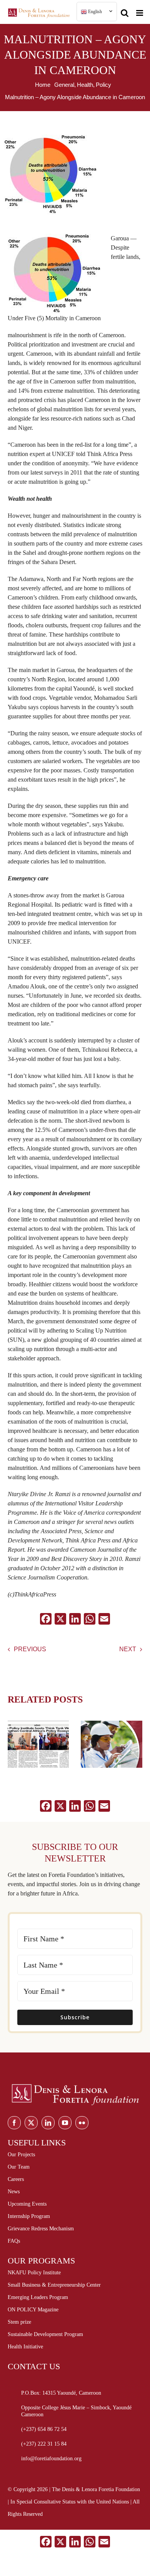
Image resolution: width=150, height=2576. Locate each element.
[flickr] (82, 2123)
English (94, 12)
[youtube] (65, 2123)
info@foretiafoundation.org (51, 2459)
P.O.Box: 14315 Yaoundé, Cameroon (61, 2393)
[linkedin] (48, 2123)
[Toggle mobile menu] (140, 10)
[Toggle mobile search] (125, 10)
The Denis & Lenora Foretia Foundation (96, 2489)
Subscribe (75, 2017)
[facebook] (14, 2123)
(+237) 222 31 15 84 (44, 2444)
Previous (30, 1649)
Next (128, 1649)
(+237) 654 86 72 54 (44, 2429)
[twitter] (31, 2123)
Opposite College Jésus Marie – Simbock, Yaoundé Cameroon (76, 2411)
